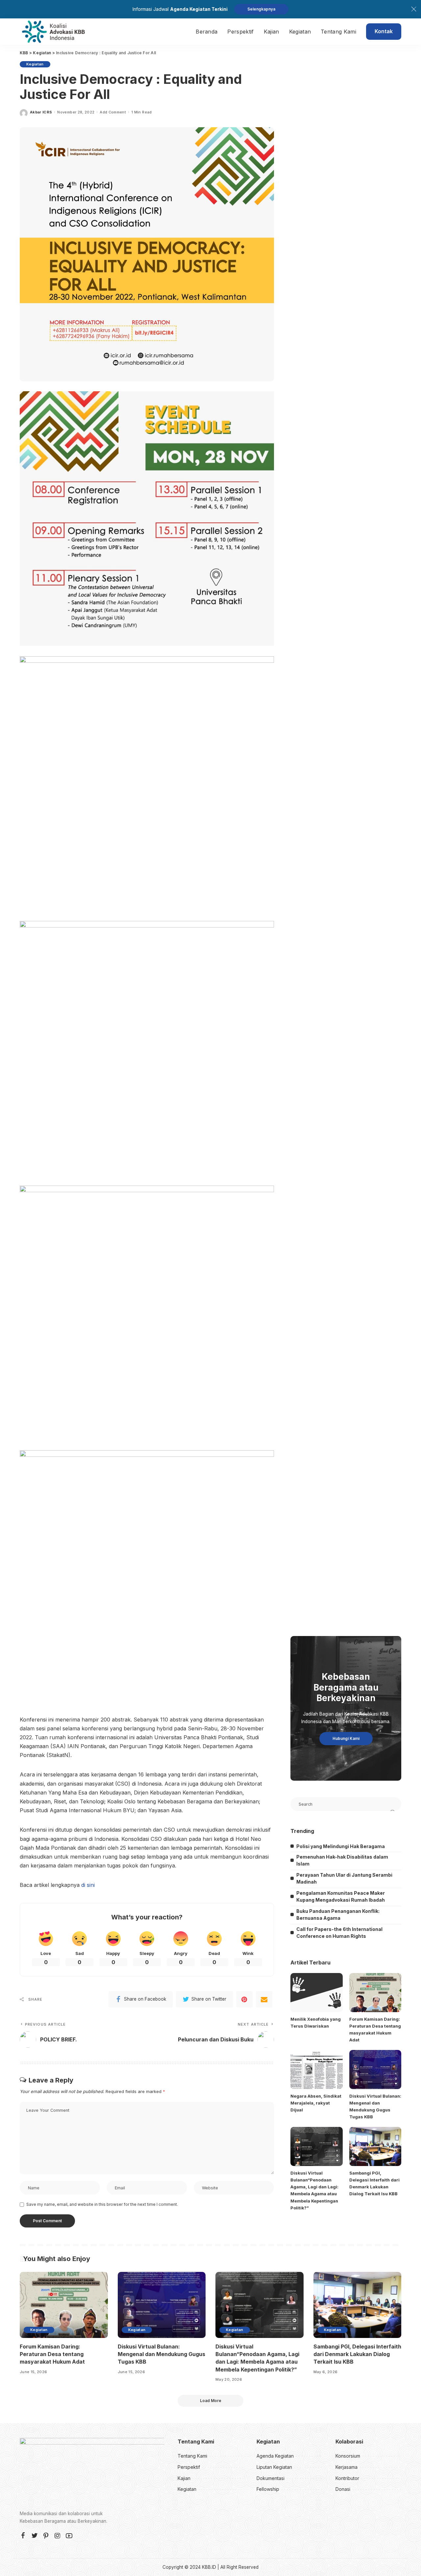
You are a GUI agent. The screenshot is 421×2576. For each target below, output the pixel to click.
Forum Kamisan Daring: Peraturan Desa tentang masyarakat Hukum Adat (52, 2354)
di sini (88, 1885)
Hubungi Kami (346, 1738)
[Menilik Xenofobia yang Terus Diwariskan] (316, 1993)
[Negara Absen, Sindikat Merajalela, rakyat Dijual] (316, 2070)
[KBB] (53, 32)
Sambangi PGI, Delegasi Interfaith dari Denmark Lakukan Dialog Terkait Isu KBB (357, 2354)
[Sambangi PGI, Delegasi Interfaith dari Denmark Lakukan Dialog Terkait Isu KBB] (375, 2146)
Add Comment (113, 112)
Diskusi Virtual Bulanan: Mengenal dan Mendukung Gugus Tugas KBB (161, 2354)
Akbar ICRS (41, 112)
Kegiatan (35, 64)
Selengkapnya (261, 9)
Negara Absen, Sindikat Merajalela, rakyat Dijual (316, 2103)
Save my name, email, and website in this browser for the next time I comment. (102, 2204)
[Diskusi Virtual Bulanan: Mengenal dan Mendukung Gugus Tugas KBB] (375, 2070)
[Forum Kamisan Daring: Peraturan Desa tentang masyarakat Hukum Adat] (375, 1993)
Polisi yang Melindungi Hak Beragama (341, 1846)
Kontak (384, 31)
